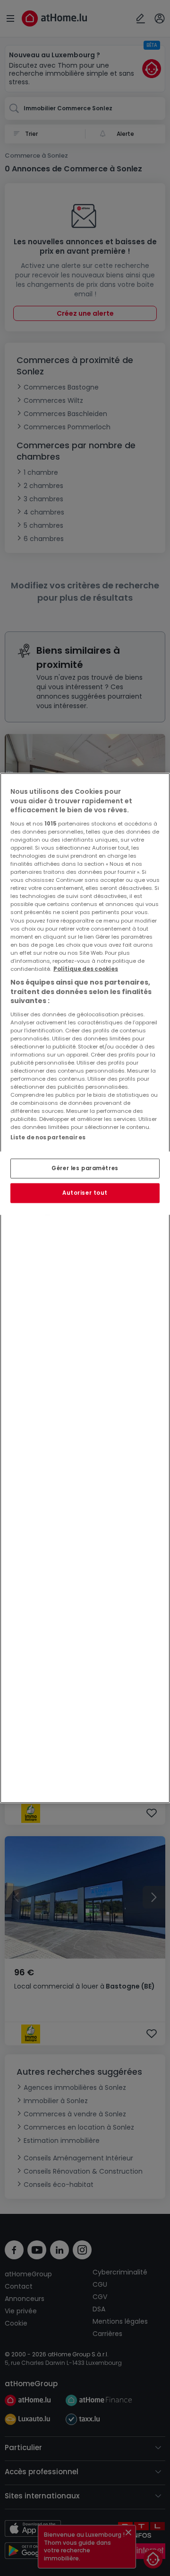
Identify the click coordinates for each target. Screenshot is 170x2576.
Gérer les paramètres (85, 1168)
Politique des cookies (86, 969)
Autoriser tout (85, 1193)
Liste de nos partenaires (48, 1137)
